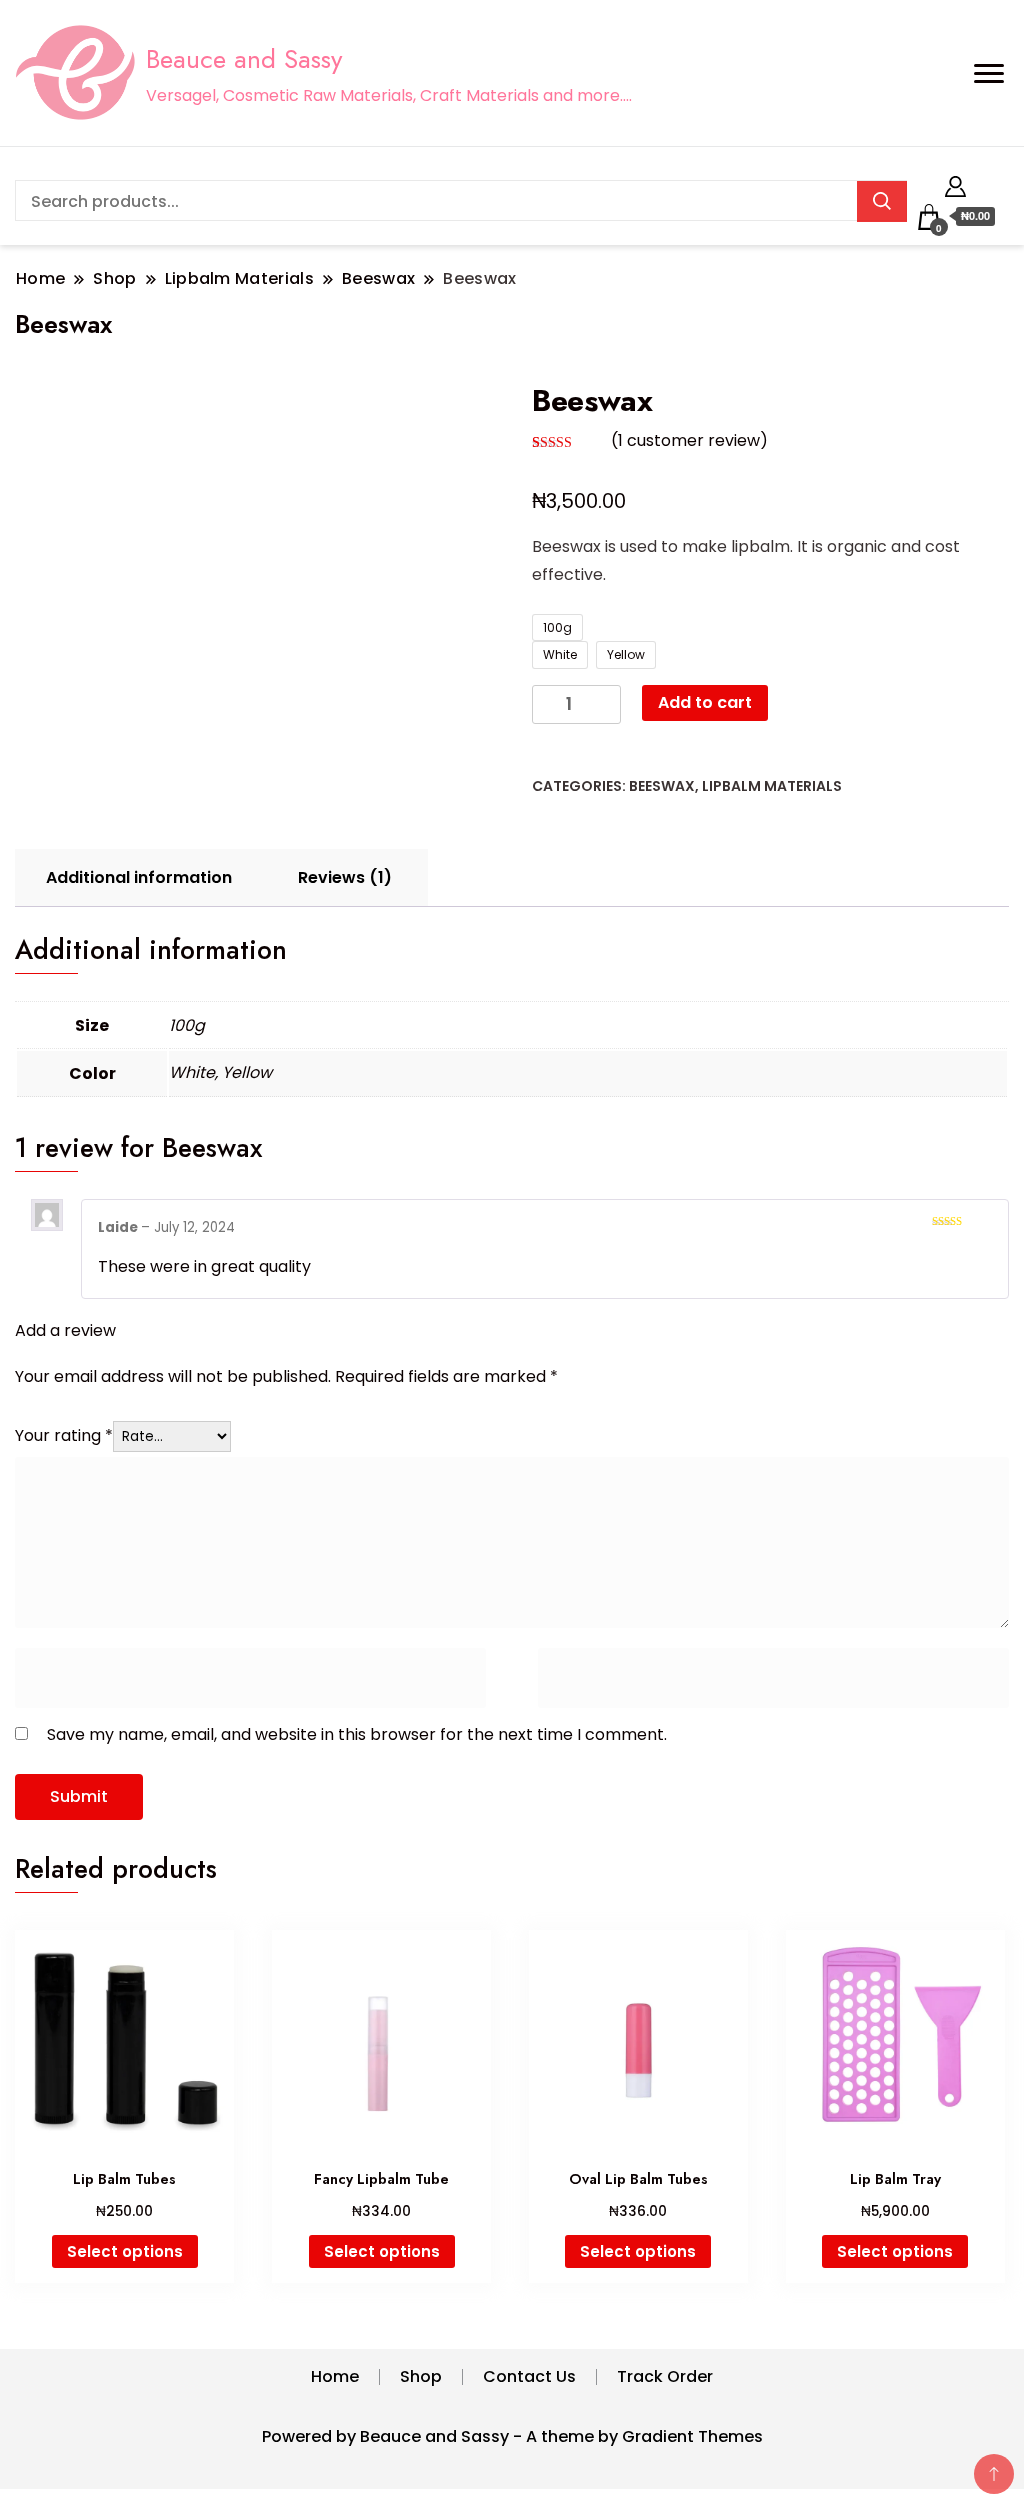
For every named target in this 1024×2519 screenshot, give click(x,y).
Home (335, 2376)
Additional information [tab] (139, 877)
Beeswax (662, 786)
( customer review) (689, 440)
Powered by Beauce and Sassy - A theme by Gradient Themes (512, 2436)
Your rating (64, 1435)
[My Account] (955, 183)
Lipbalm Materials (772, 786)
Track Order (665, 2376)
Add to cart (705, 702)
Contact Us (529, 2376)
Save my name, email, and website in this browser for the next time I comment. (357, 1734)
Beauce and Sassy (244, 59)
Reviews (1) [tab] (345, 877)
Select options (125, 2251)
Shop (421, 2376)
